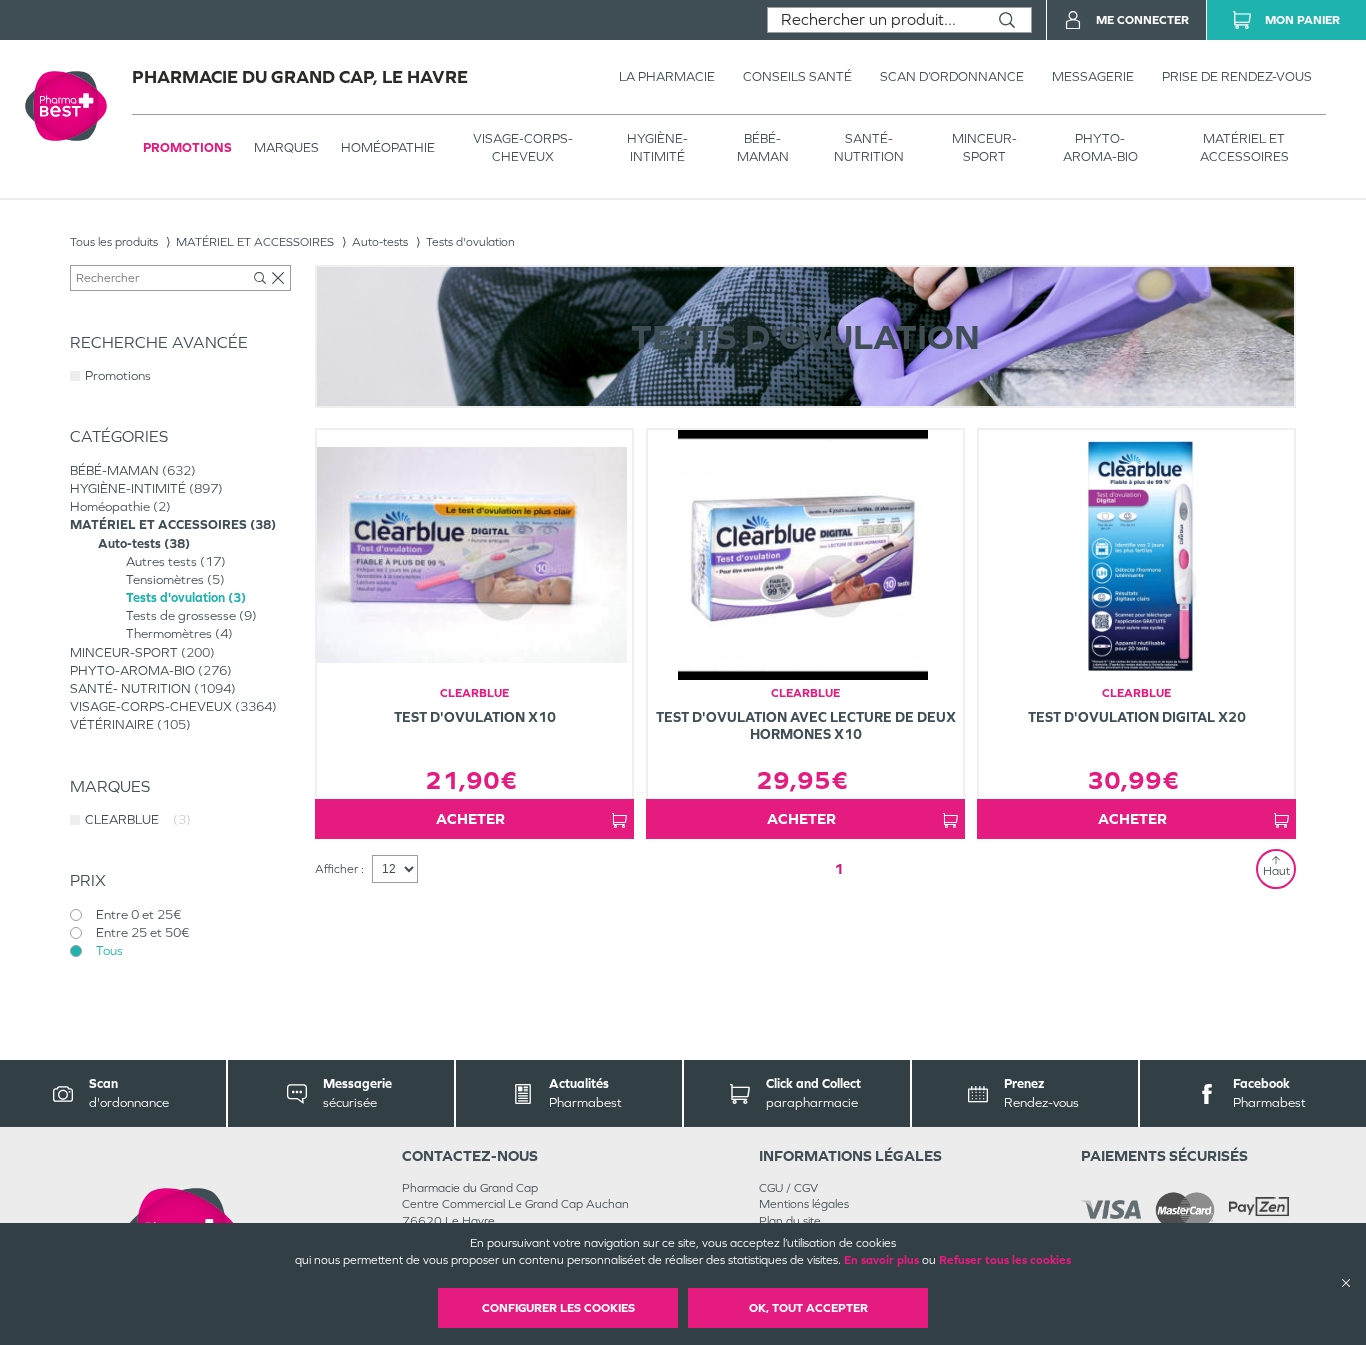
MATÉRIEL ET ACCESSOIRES (1244, 147)
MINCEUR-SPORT (984, 147)
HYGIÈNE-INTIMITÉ (657, 147)
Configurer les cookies (558, 1308)
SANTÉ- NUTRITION (869, 147)
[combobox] (875, 20)
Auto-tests (380, 242)
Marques (286, 147)
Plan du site (790, 1221)
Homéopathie (388, 147)
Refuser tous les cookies (1005, 1260)
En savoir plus (881, 1260)
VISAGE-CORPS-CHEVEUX (523, 147)
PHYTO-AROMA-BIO (1100, 147)
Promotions (187, 147)
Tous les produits (114, 242)
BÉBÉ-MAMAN (763, 147)
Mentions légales (804, 1204)
